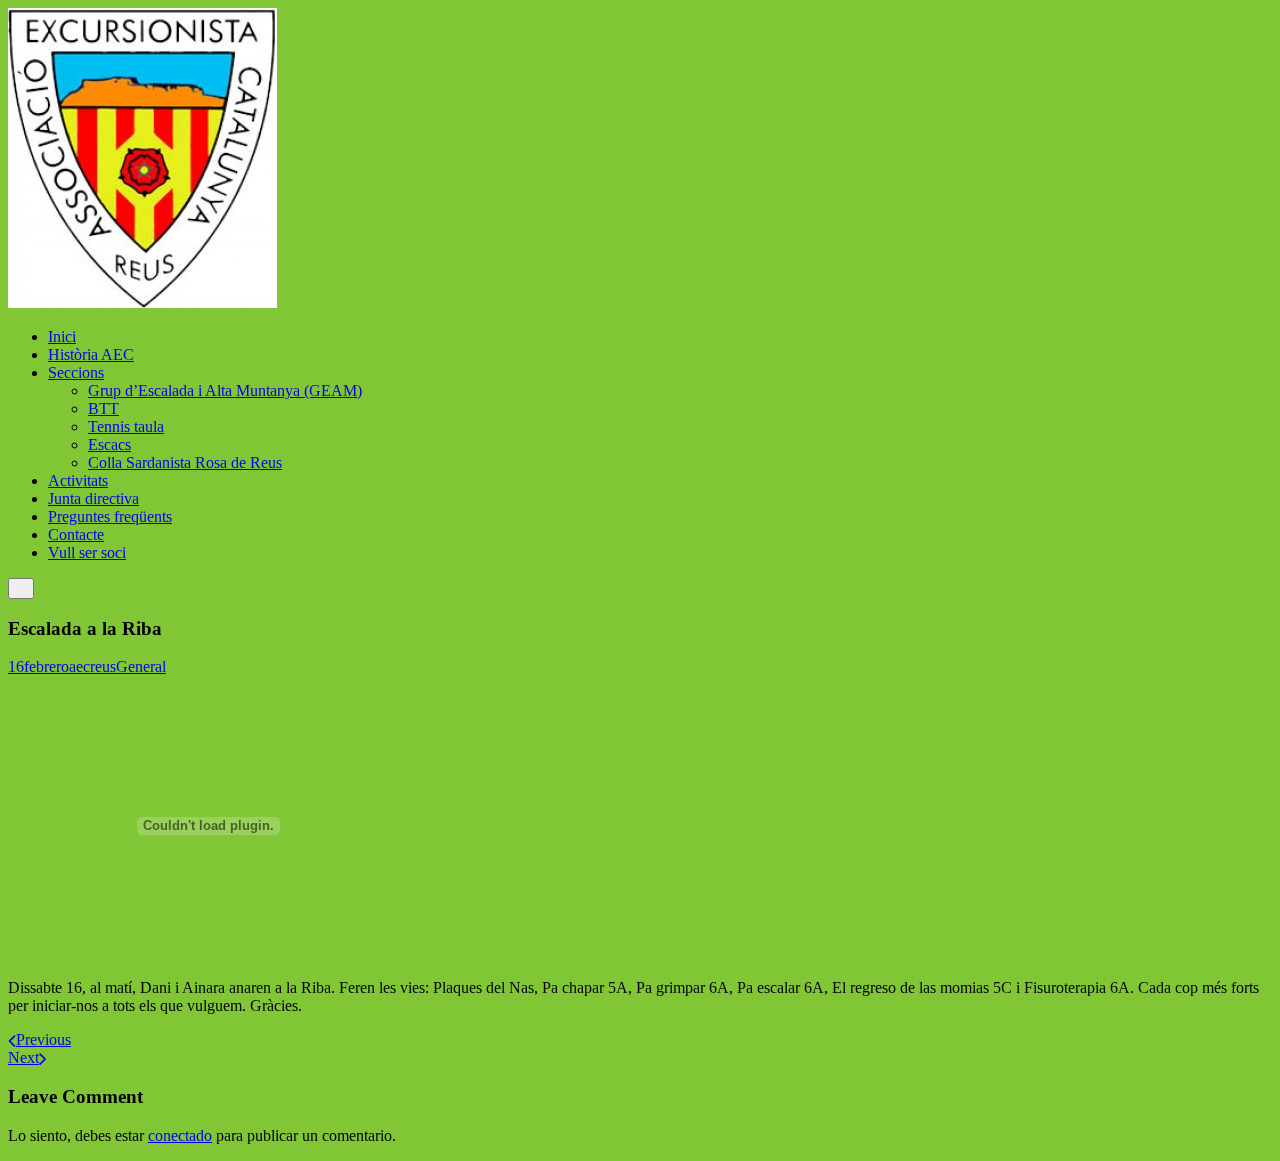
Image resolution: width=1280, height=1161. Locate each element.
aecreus (92, 666)
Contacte (76, 534)
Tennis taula (126, 426)
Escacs (109, 444)
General (141, 666)
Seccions (76, 372)
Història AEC (91, 354)
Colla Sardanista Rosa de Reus (185, 462)
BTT (103, 408)
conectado (180, 1135)
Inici (62, 336)
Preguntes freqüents (110, 516)
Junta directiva (93, 498)
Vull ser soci (87, 552)
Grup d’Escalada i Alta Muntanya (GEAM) (225, 390)
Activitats (78, 480)
